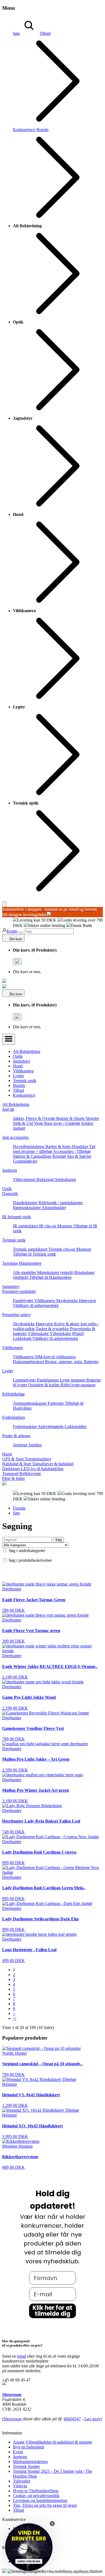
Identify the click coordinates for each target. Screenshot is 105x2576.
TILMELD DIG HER (78, 1304)
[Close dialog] (99, 1266)
